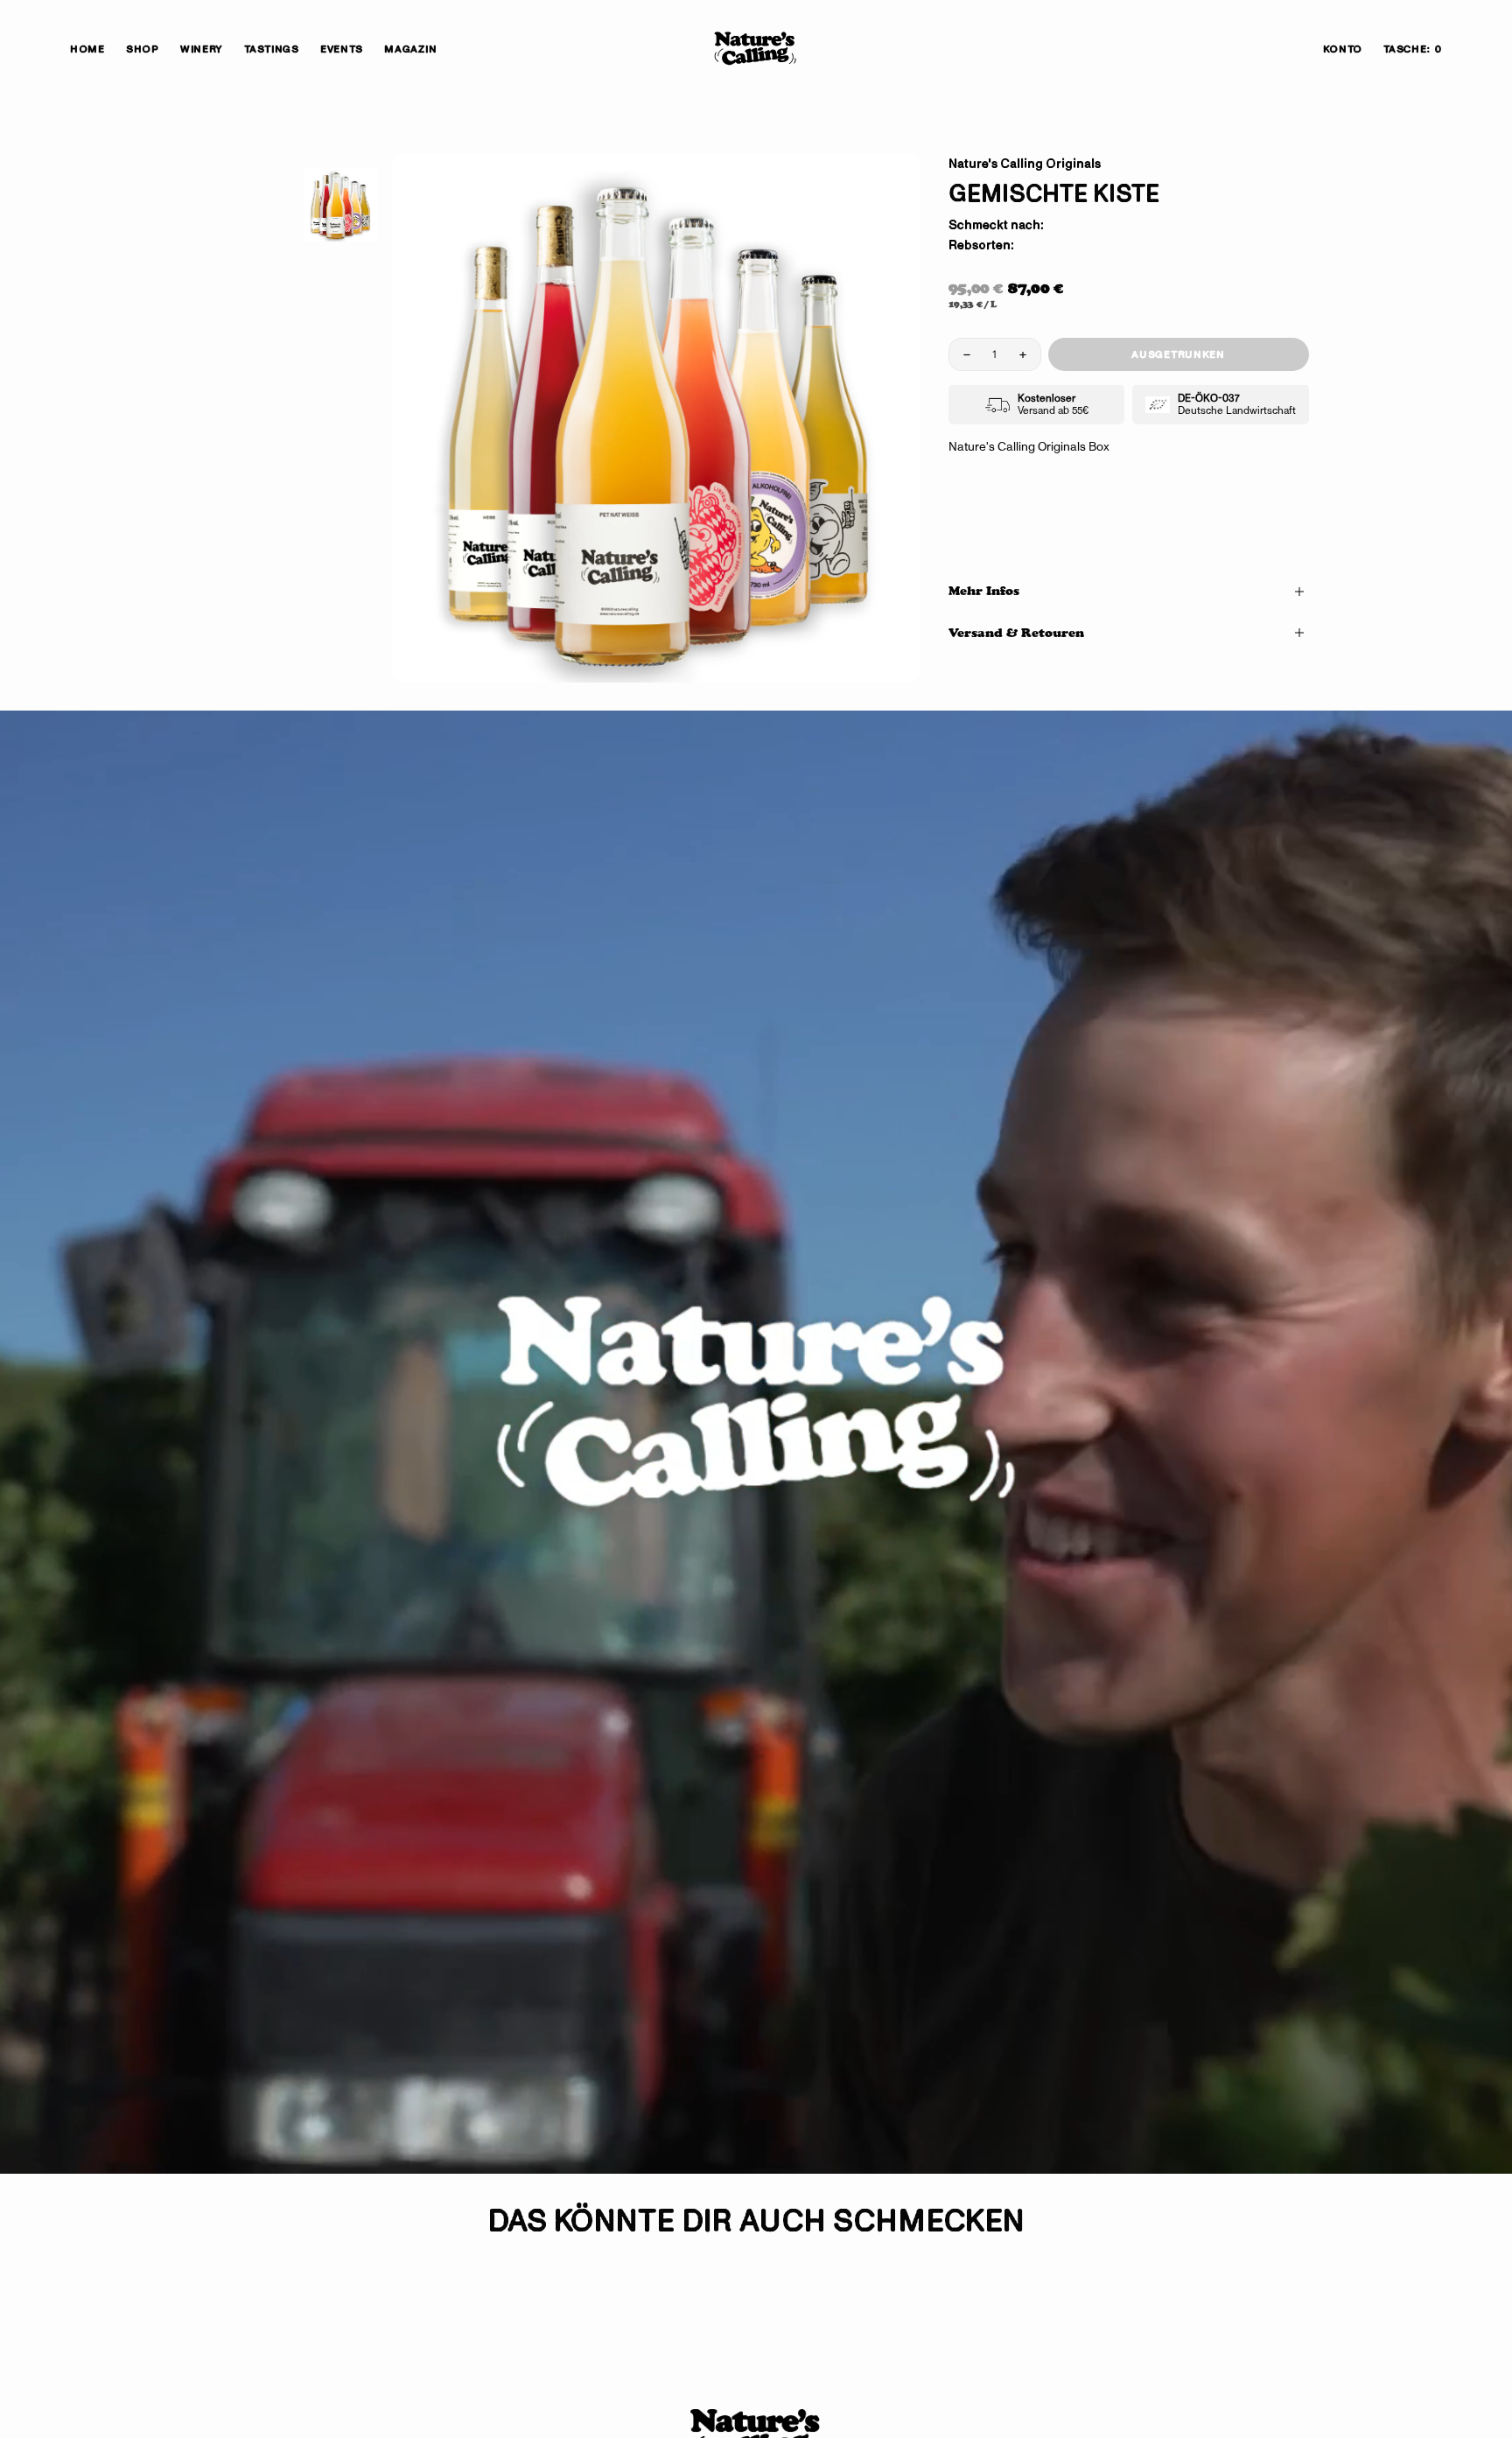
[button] (1343, 49)
